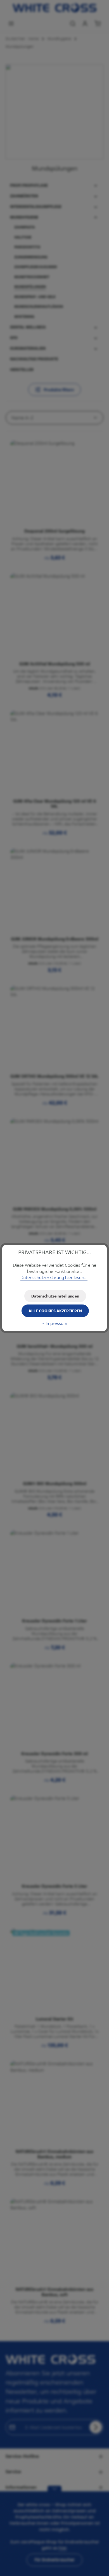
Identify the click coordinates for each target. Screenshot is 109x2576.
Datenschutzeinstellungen (55, 1296)
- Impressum (55, 1323)
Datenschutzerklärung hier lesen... (54, 1278)
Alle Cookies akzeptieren (55, 1311)
